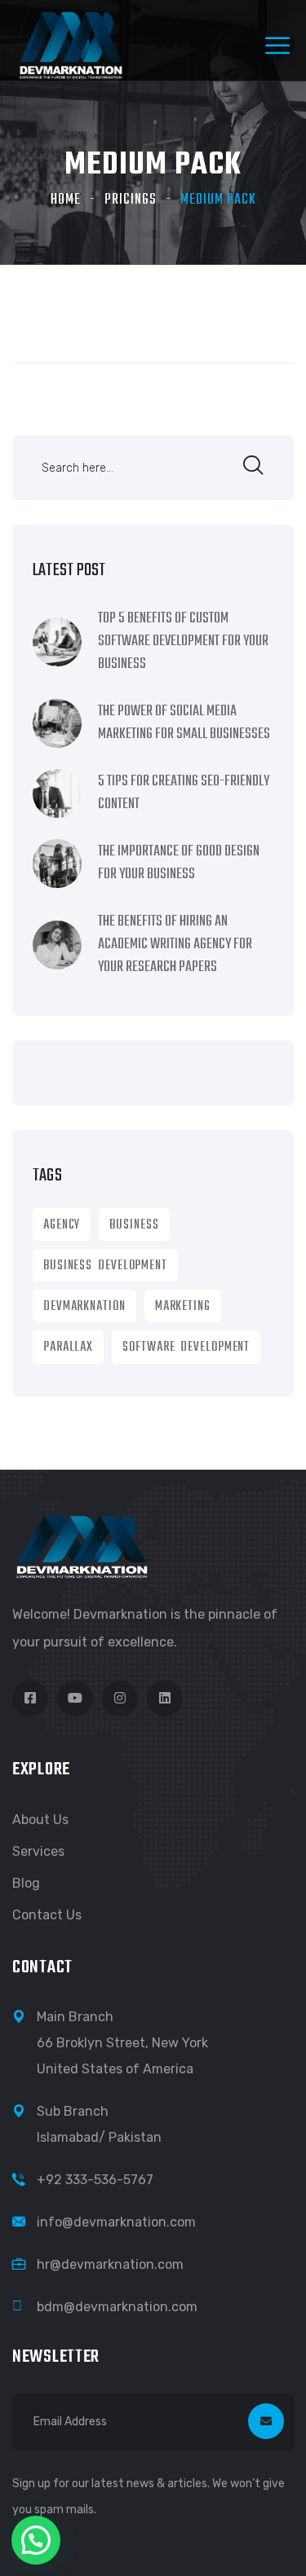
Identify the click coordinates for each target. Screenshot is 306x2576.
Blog (26, 1883)
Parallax (68, 1347)
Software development (186, 1347)
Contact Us (47, 1915)
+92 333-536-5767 (95, 2180)
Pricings (131, 200)
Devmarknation (84, 1307)
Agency (62, 1225)
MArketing (183, 1307)
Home (66, 200)
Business (134, 1225)
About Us (40, 1820)
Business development (105, 1266)
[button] (36, 2540)
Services (38, 1851)
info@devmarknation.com (116, 2222)
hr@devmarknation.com (110, 2264)
